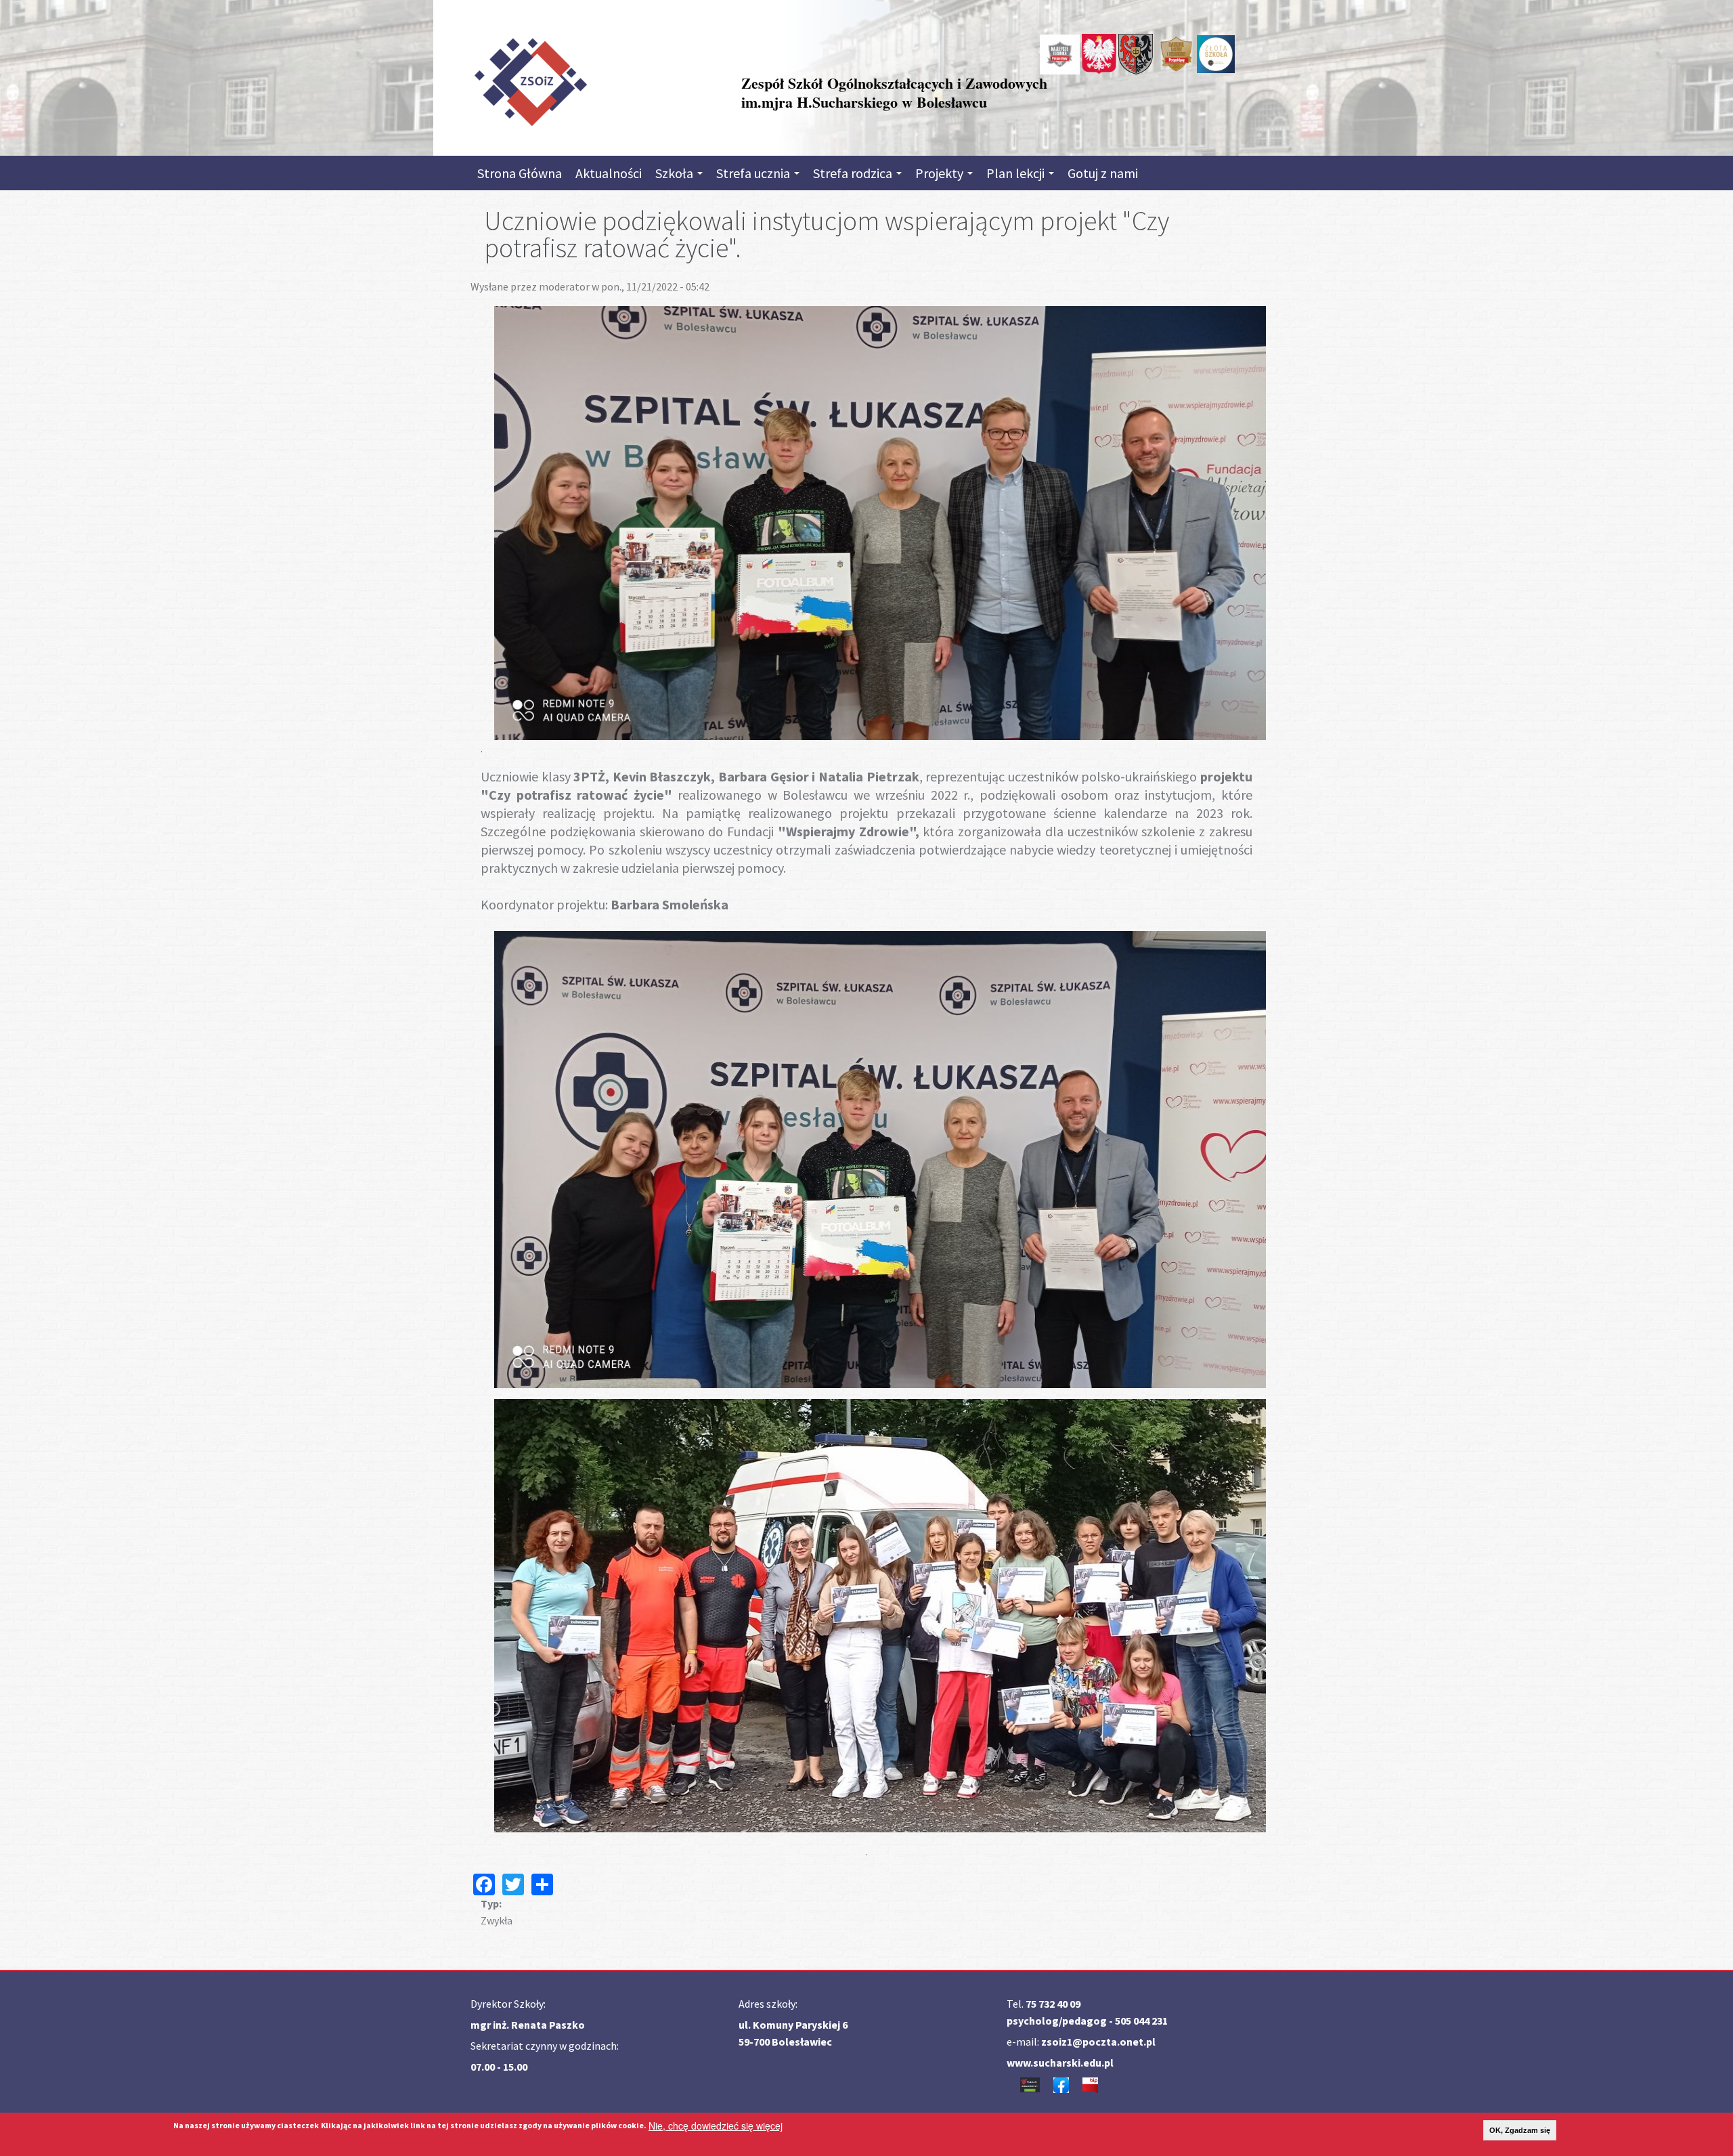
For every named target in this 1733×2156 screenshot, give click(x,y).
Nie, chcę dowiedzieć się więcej (716, 2126)
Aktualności (609, 173)
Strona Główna (520, 173)
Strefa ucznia (754, 173)
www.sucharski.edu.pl (1060, 2063)
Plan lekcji (1017, 173)
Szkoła (676, 173)
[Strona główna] (530, 79)
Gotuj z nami (1103, 173)
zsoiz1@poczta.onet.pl (1098, 2042)
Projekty (941, 173)
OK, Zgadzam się (1520, 2130)
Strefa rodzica (854, 173)
